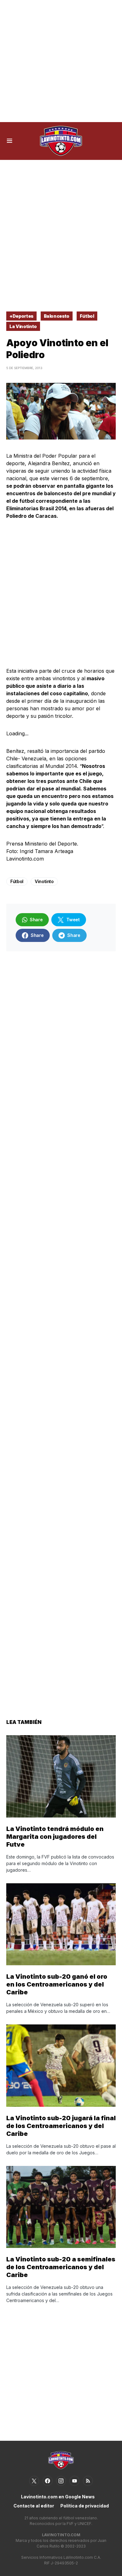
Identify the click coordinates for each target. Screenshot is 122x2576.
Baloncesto (57, 316)
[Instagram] (61, 2481)
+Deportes (21, 316)
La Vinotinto (23, 326)
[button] (10, 141)
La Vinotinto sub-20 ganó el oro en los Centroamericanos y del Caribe (57, 1984)
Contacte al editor (34, 2506)
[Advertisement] (61, 61)
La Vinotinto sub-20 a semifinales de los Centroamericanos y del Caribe (61, 2267)
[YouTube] (74, 2481)
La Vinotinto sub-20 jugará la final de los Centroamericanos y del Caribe (61, 2126)
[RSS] (88, 2481)
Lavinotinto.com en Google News (58, 2497)
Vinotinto (44, 881)
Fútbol (87, 316)
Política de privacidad (85, 2506)
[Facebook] (48, 2481)
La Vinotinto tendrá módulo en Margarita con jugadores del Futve (55, 1837)
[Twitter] (34, 2481)
